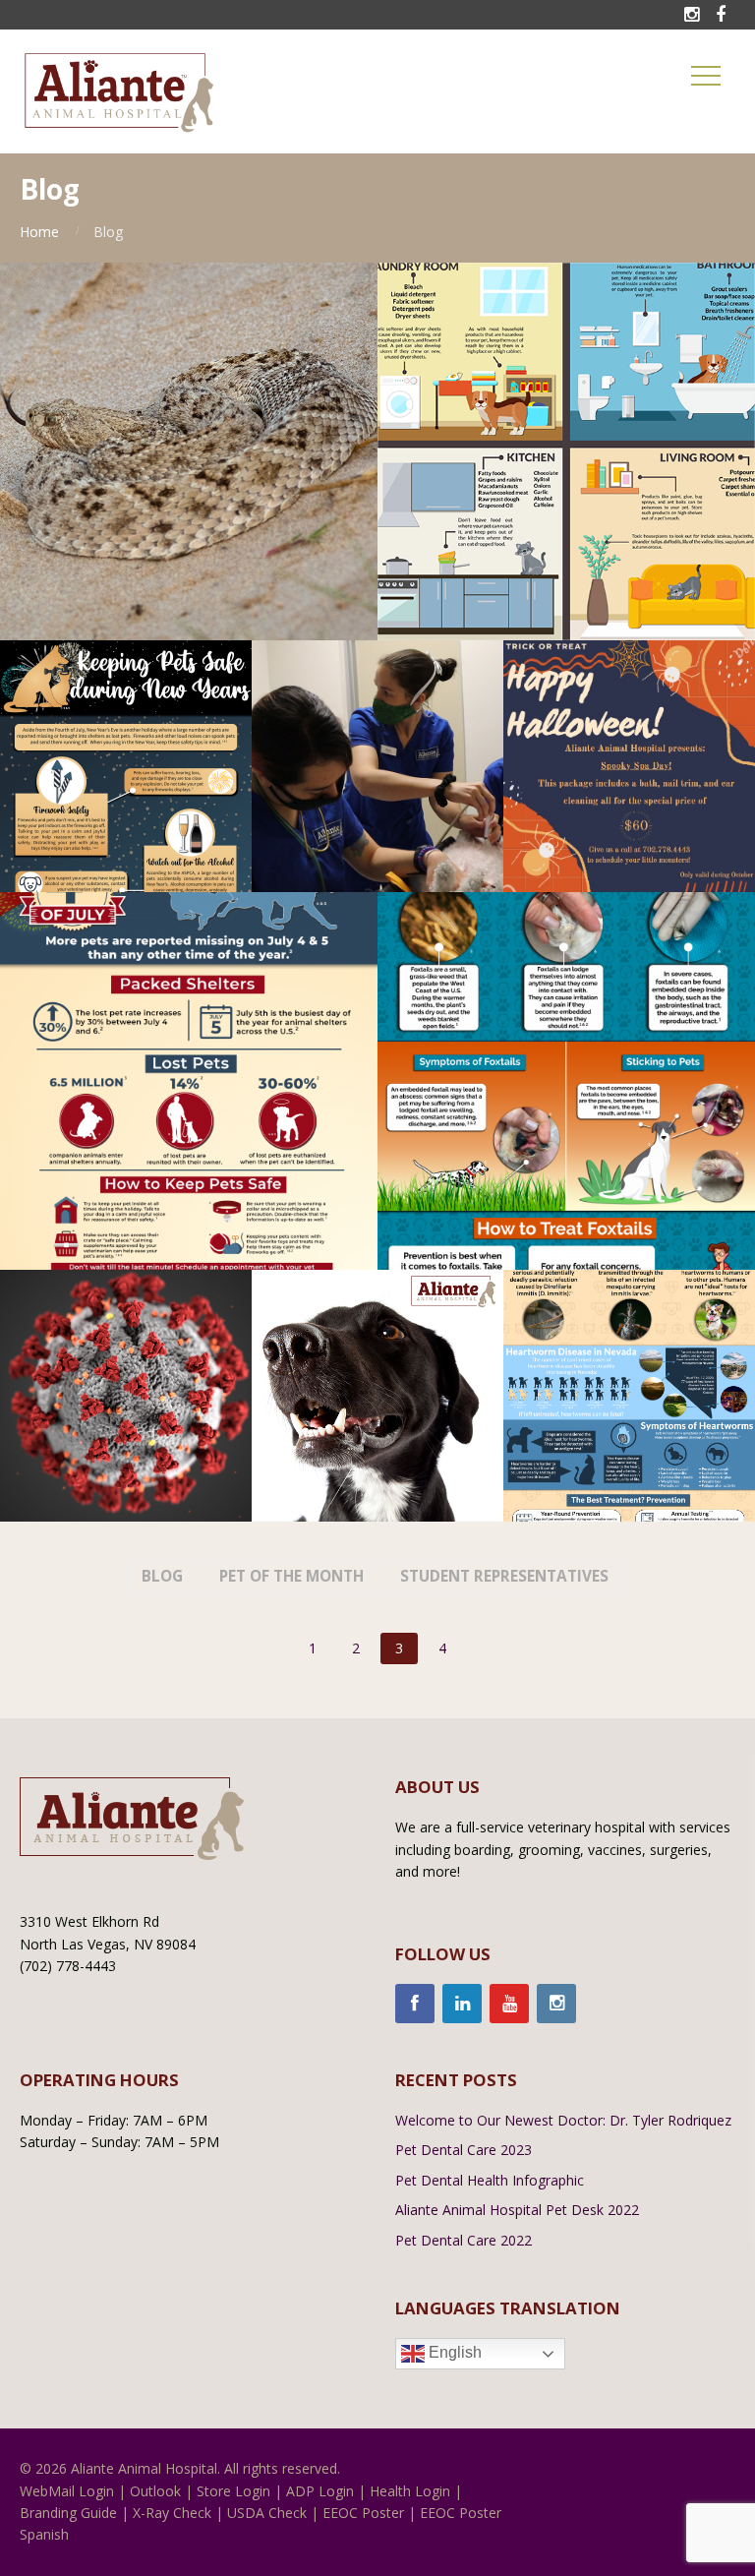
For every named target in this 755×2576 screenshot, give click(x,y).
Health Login (410, 2491)
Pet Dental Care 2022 (464, 2240)
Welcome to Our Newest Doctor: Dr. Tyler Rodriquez (563, 2120)
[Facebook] (415, 2004)
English (453, 2352)
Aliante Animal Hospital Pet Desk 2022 (517, 2210)
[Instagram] (556, 2004)
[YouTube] (509, 2004)
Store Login (233, 2491)
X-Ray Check (172, 2513)
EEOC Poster (363, 2513)
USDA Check (267, 2513)
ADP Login (320, 2491)
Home (39, 232)
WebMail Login (67, 2491)
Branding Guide (68, 2513)
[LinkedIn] (462, 2004)
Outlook (155, 2491)
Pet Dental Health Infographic (490, 2180)
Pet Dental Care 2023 (464, 2150)
